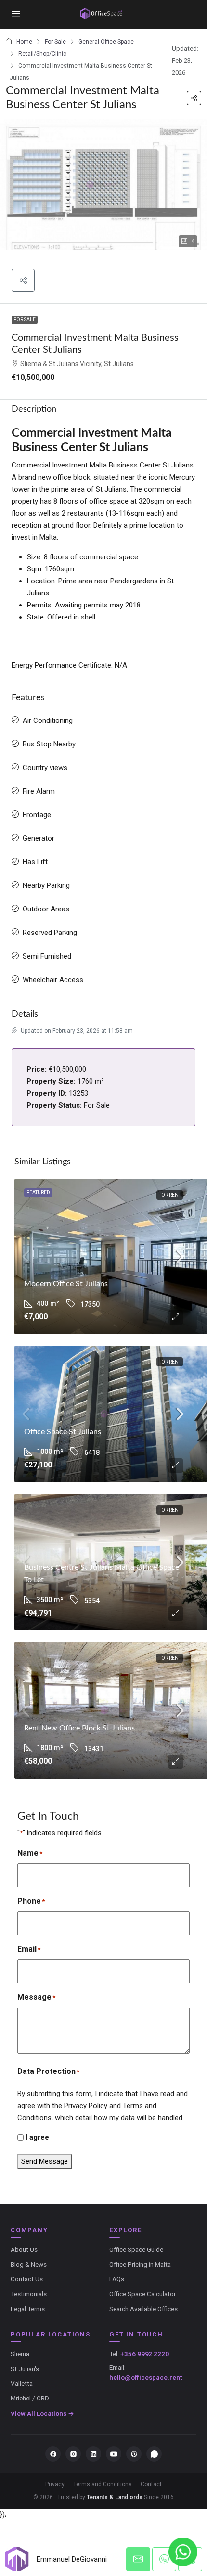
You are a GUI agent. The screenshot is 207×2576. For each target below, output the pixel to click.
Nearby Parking (46, 885)
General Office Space (106, 42)
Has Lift (35, 862)
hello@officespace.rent (146, 2377)
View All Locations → (42, 2413)
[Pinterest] (134, 2454)
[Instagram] (73, 2454)
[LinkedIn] (93, 2454)
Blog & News (29, 2264)
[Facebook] (53, 2454)
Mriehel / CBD (30, 2398)
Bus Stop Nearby (49, 744)
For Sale (55, 42)
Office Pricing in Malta (140, 2264)
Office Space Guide (136, 2249)
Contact (151, 2484)
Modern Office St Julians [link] (66, 1284)
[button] (194, 98)
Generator (39, 838)
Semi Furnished (47, 956)
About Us (24, 2249)
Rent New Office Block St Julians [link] (79, 1728)
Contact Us (27, 2279)
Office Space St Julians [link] (63, 1432)
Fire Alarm (39, 791)
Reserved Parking (50, 933)
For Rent (170, 1195)
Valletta (22, 2383)
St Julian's (25, 2369)
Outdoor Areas (46, 909)
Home (24, 42)
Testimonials (29, 2294)
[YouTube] (114, 2454)
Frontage (37, 815)
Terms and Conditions (103, 2484)
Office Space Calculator (142, 2294)
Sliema (20, 2354)
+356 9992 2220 (145, 2354)
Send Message (45, 2161)
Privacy (55, 2484)
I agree (37, 2137)
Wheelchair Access (53, 980)
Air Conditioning (48, 720)
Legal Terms (28, 2309)
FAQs (117, 2279)
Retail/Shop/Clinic (42, 54)
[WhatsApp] (154, 2454)
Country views (45, 768)
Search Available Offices (143, 2309)
